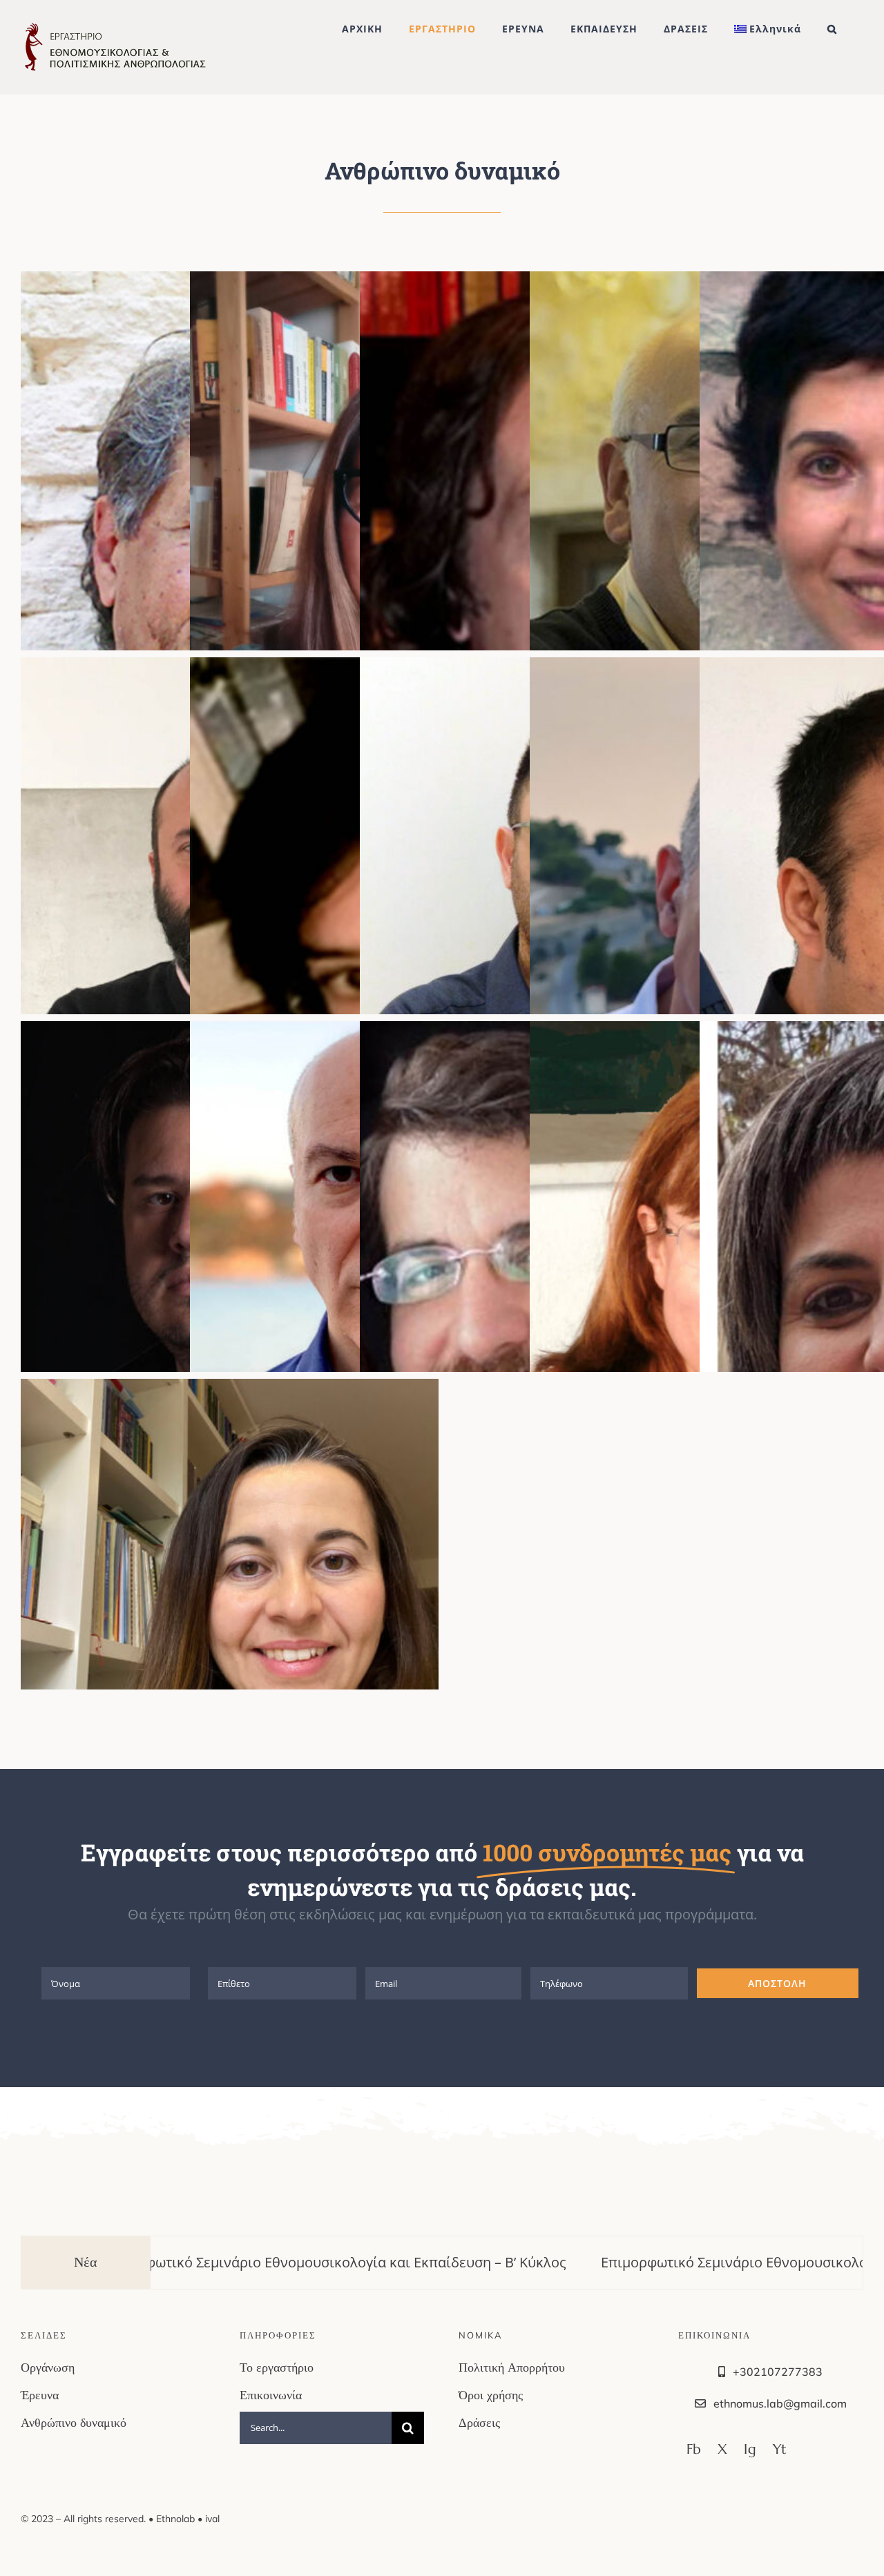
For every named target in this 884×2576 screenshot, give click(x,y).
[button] (832, 29)
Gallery (250, 1625)
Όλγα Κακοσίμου (210, 1625)
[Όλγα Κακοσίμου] (230, 1625)
